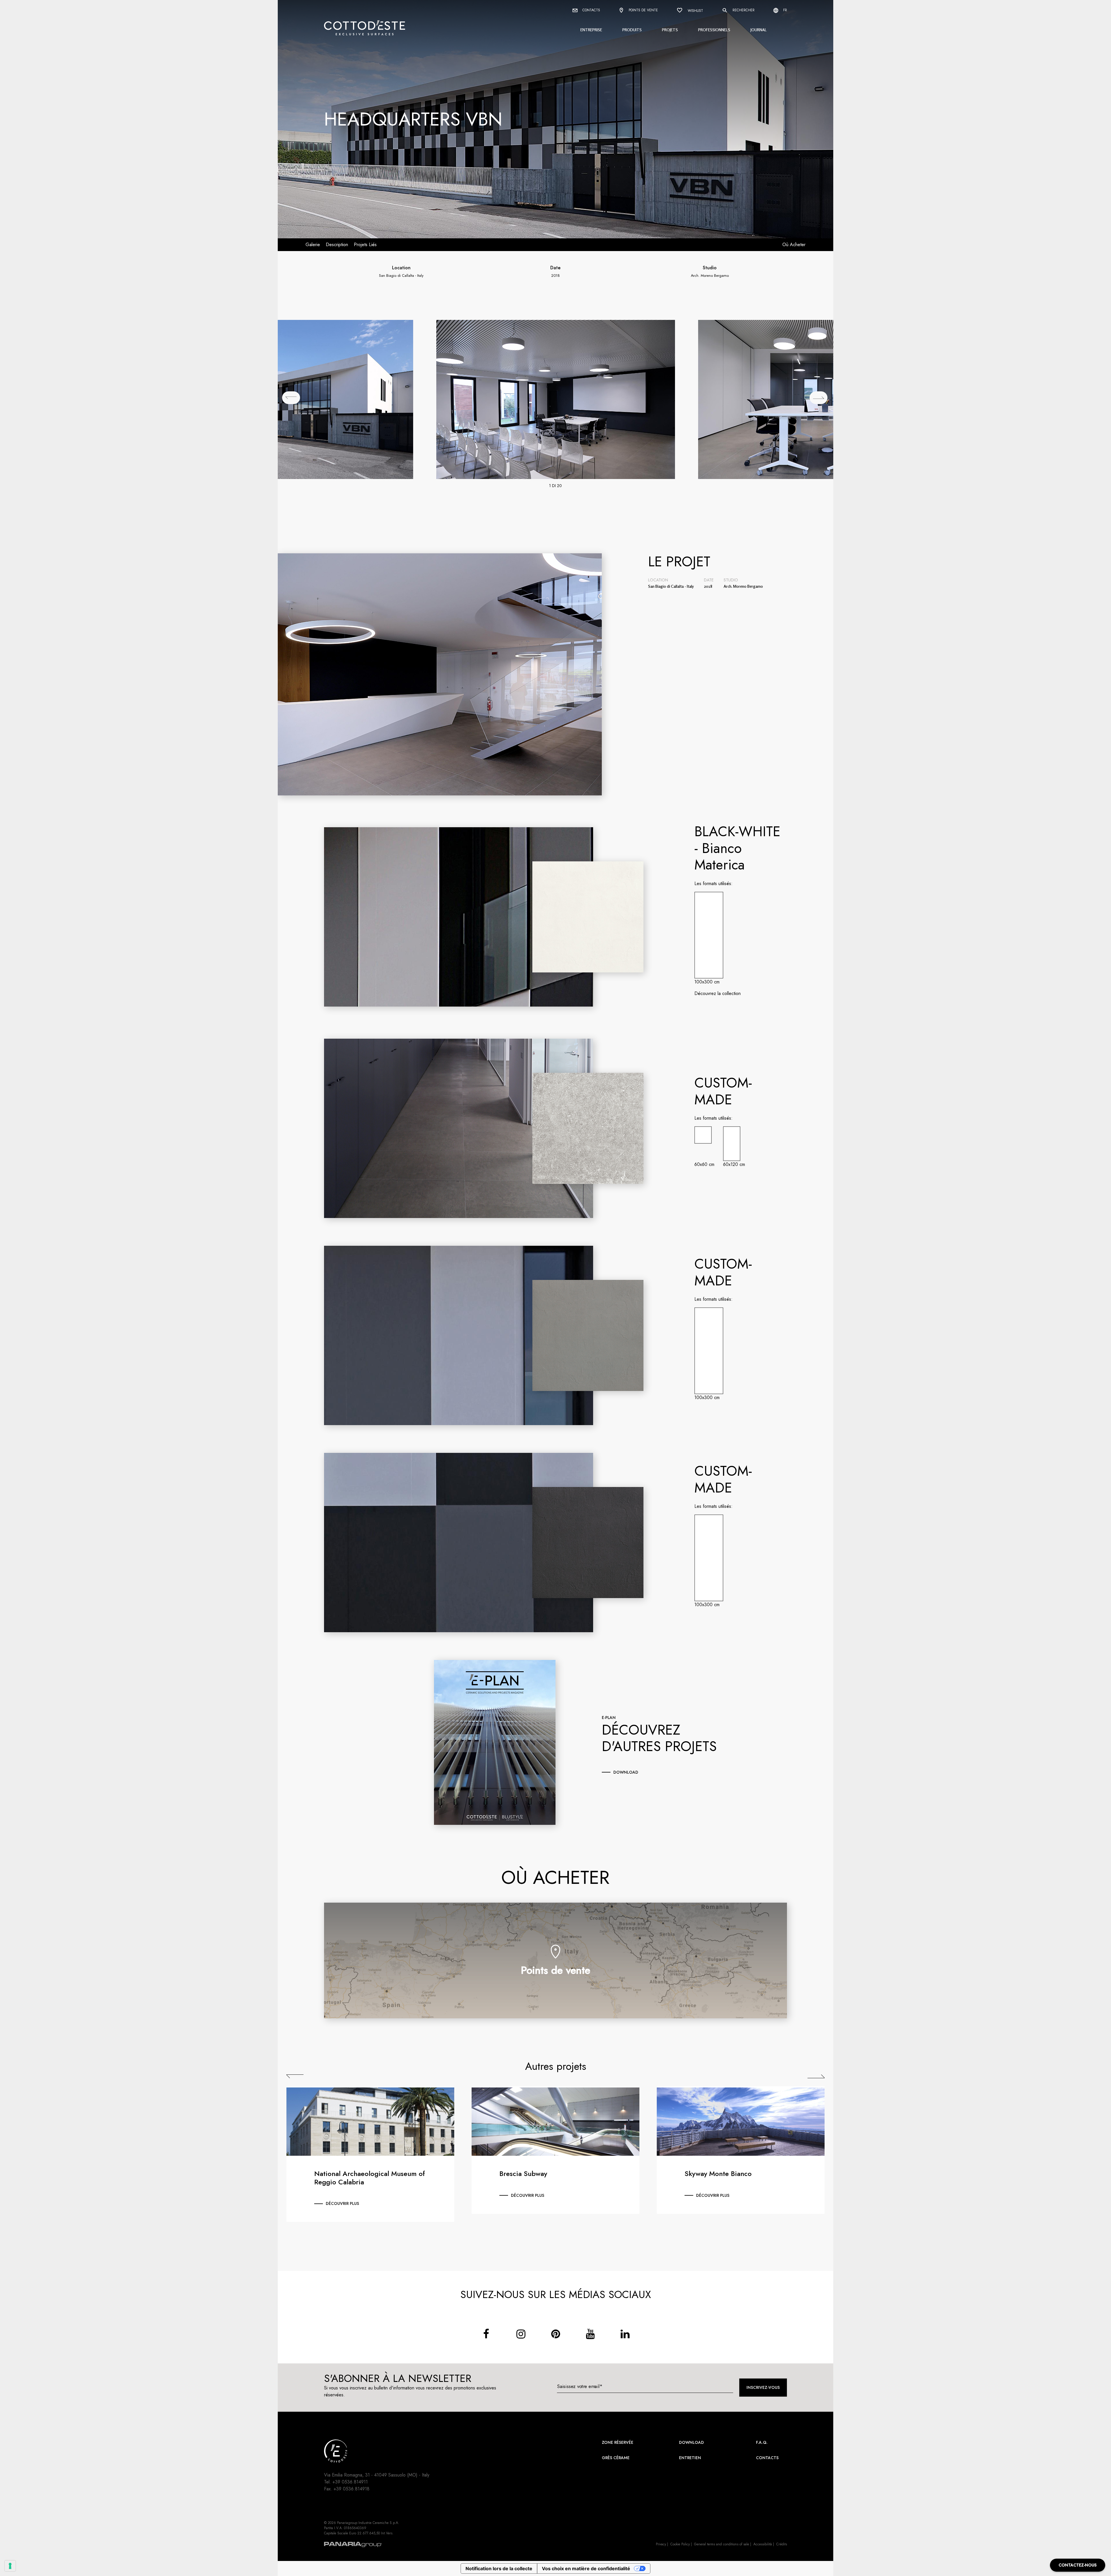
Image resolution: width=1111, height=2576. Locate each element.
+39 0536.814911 (350, 2482)
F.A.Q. (762, 2442)
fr (784, 10)
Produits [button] (632, 30)
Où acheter (794, 245)
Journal (759, 30)
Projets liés (365, 245)
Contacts (591, 10)
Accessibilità (763, 2544)
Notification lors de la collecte (499, 2568)
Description (337, 245)
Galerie (313, 245)
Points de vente (643, 10)
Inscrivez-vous (763, 2387)
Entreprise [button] (591, 30)
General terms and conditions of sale (722, 2544)
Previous (295, 2076)
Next (816, 2076)
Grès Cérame (616, 2458)
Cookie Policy (680, 2544)
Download (691, 2442)
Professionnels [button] (714, 30)
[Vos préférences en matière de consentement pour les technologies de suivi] (10, 2566)
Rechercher (743, 10)
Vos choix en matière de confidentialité (586, 2568)
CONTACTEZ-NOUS (1078, 2565)
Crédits (782, 2544)
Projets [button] (670, 30)
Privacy (661, 2544)
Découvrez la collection (718, 993)
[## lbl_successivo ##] (818, 398)
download (626, 1772)
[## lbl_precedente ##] (291, 398)
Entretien (690, 2458)
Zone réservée (618, 2442)
